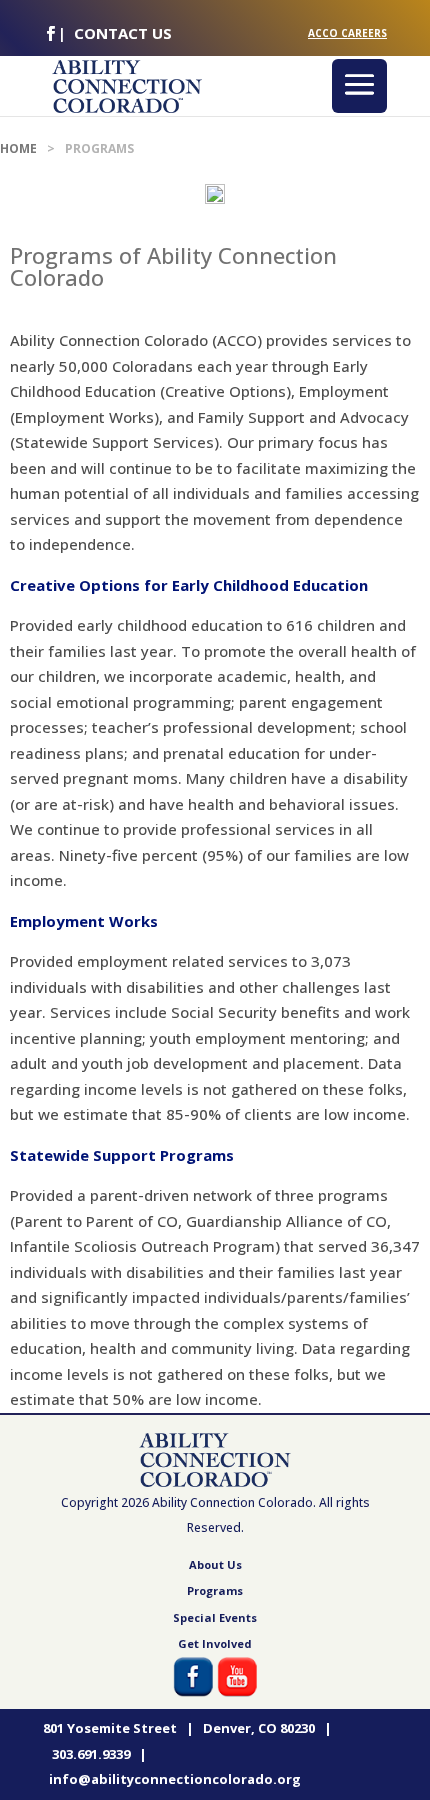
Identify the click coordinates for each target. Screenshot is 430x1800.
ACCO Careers (347, 33)
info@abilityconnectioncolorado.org (175, 1779)
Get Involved (215, 1643)
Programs (215, 1590)
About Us (215, 1564)
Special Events (215, 1617)
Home (18, 148)
